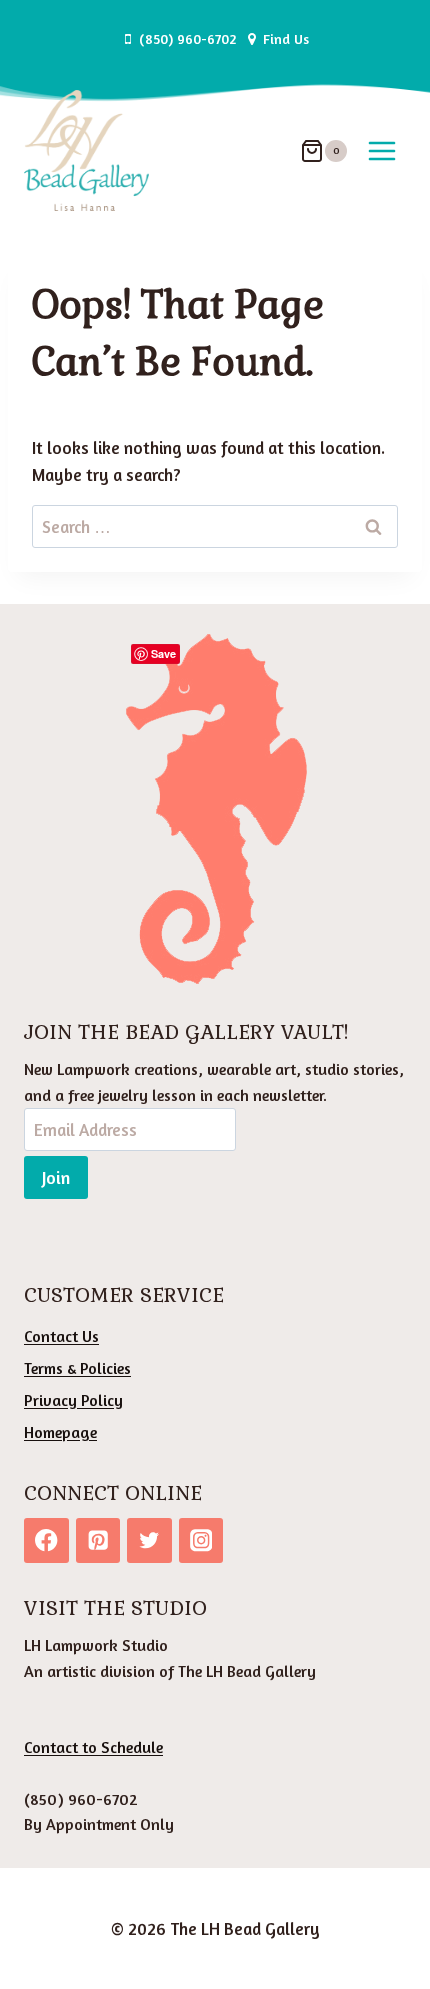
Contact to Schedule (93, 1747)
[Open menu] (381, 150)
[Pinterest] (98, 1540)
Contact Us (61, 1336)
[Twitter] (149, 1540)
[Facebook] (46, 1540)
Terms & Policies (77, 1368)
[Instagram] (201, 1540)
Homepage (60, 1432)
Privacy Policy (73, 1400)
